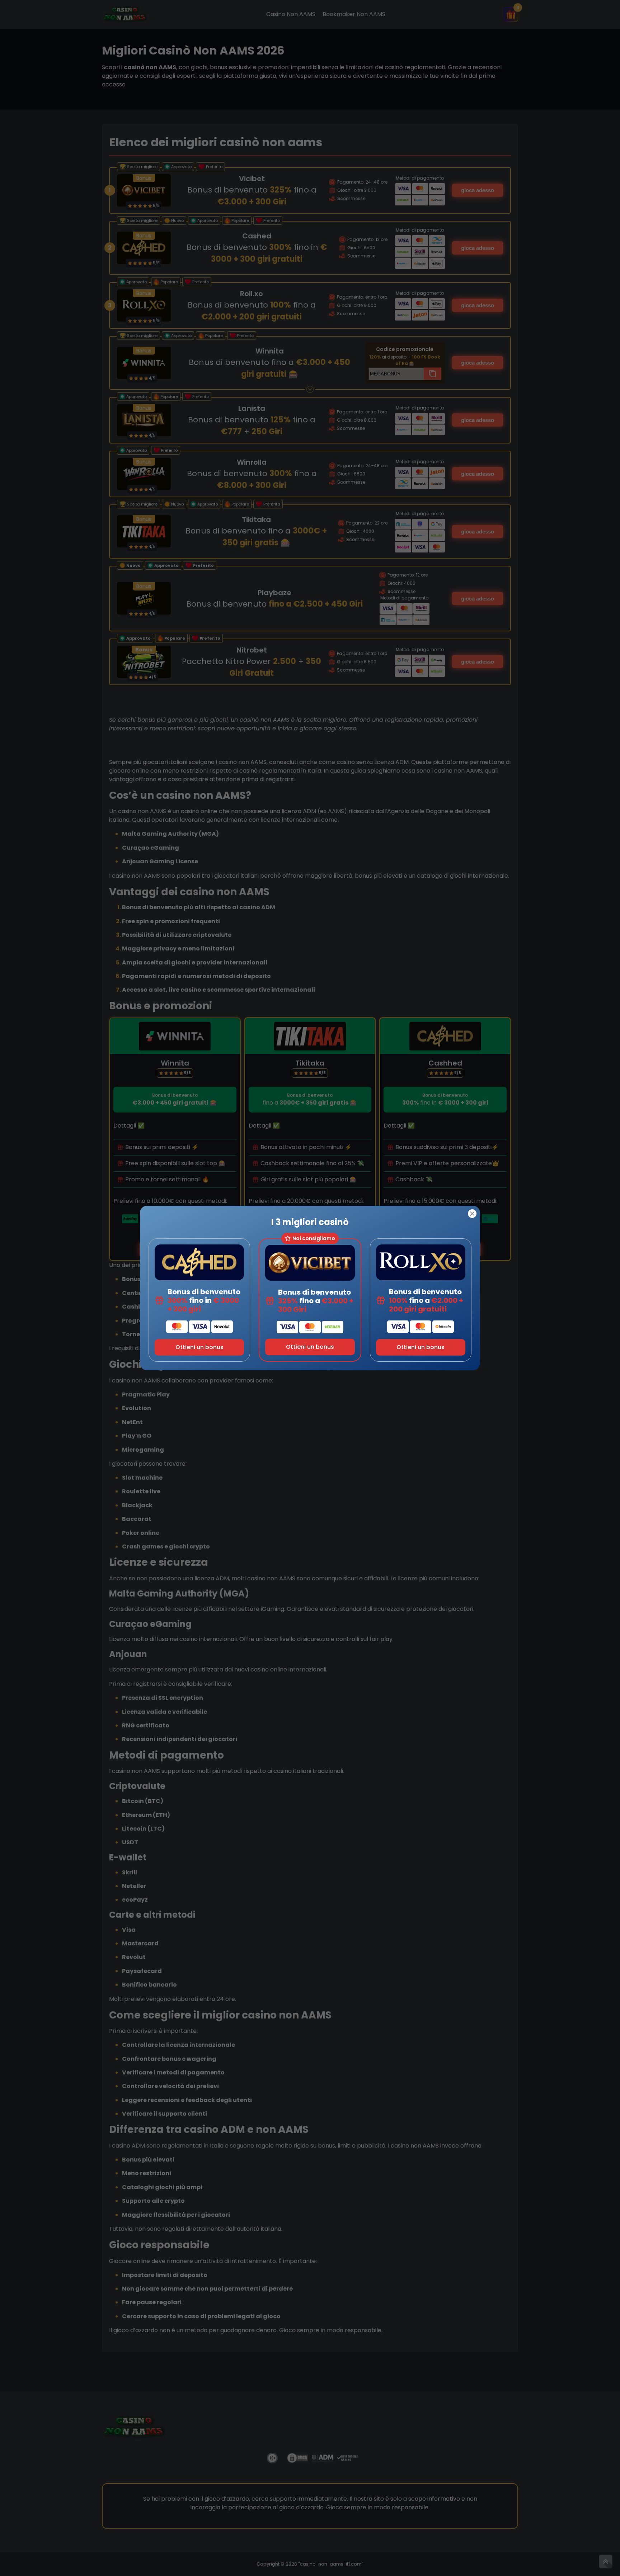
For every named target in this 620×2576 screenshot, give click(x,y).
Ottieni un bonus (199, 1347)
